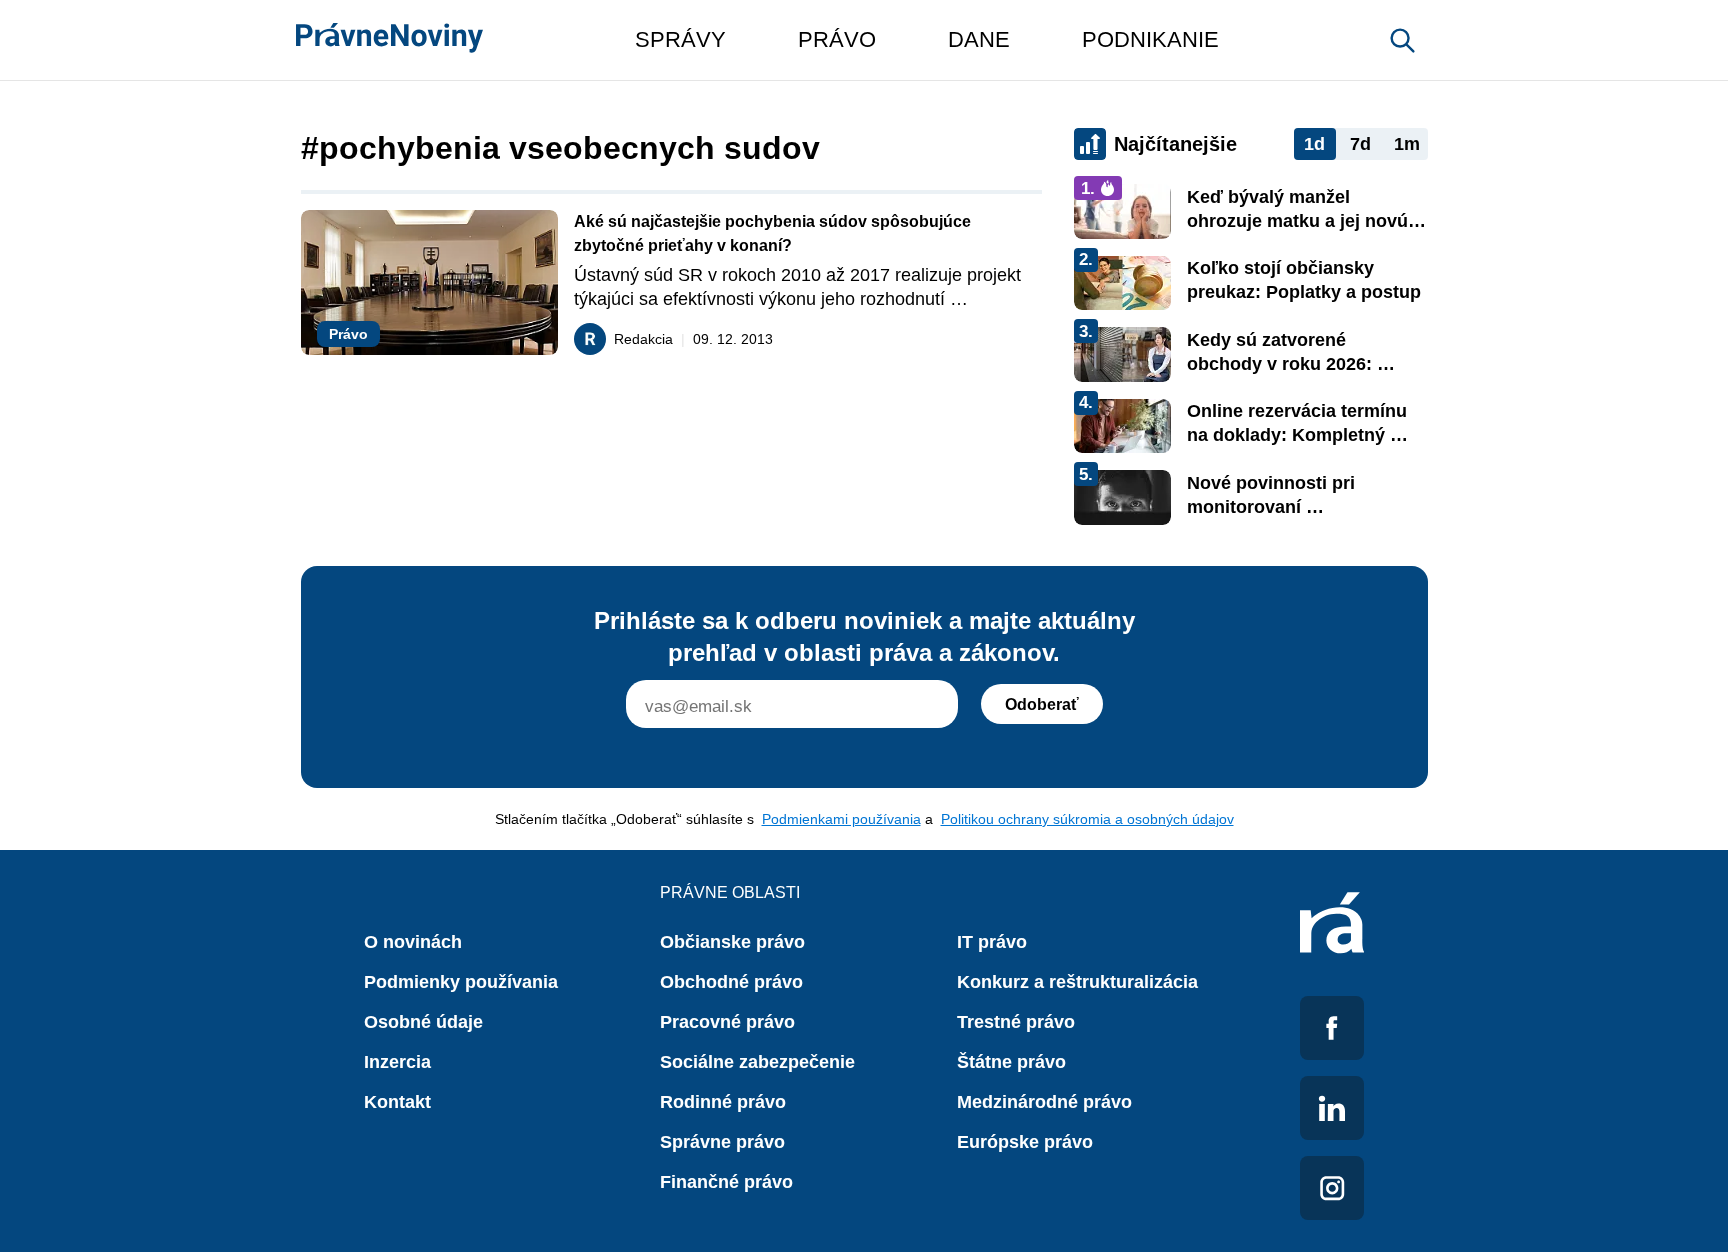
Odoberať (1042, 704)
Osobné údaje (423, 1022)
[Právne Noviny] (389, 40)
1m (1407, 144)
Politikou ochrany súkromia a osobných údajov (1087, 819)
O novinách (413, 942)
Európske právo (1025, 1142)
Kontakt (397, 1102)
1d (1314, 144)
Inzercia (397, 1062)
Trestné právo (1016, 1022)
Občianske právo (732, 942)
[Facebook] (1332, 1028)
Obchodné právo (731, 982)
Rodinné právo (723, 1102)
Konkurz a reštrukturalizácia (1077, 982)
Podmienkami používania (841, 819)
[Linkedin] (1332, 1108)
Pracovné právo (727, 1022)
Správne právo (722, 1142)
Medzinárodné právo (1044, 1102)
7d (1360, 144)
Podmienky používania (461, 982)
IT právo (992, 942)
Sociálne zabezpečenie (757, 1062)
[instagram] (1332, 1188)
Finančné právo (726, 1182)
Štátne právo (1011, 1062)
